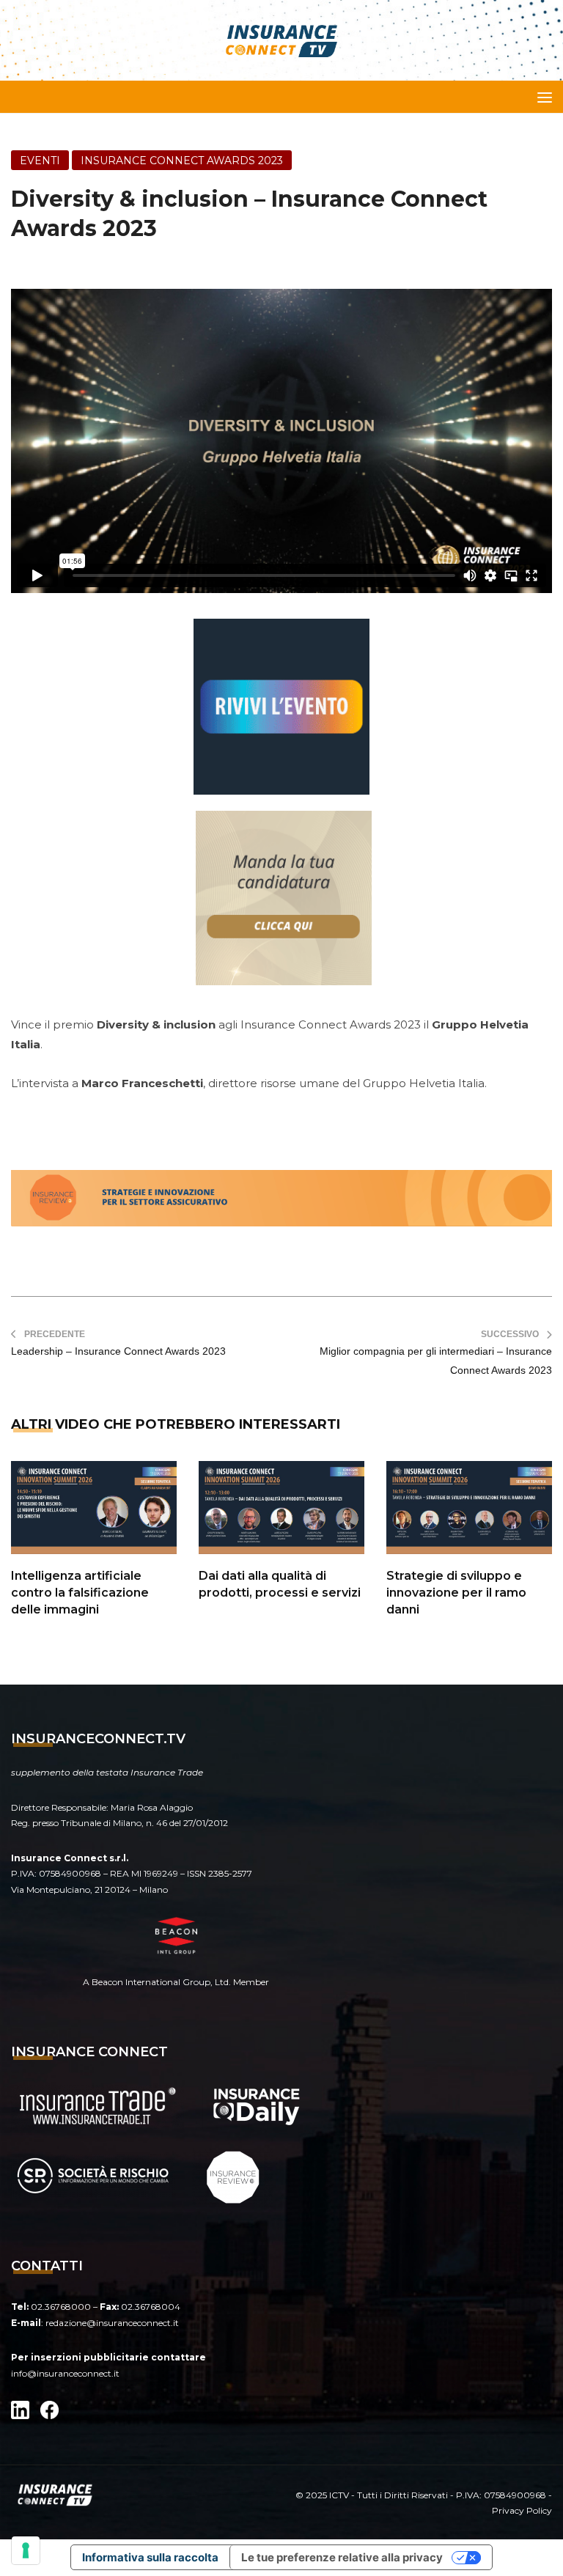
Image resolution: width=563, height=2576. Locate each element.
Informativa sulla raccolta (150, 2557)
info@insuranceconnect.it (65, 2373)
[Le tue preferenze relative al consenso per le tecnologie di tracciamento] (26, 2550)
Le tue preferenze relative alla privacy (342, 2557)
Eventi (40, 161)
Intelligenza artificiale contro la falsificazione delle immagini (80, 1593)
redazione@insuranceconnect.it (112, 2323)
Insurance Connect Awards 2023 (182, 161)
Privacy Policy (522, 2510)
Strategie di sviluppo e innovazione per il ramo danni (456, 1593)
